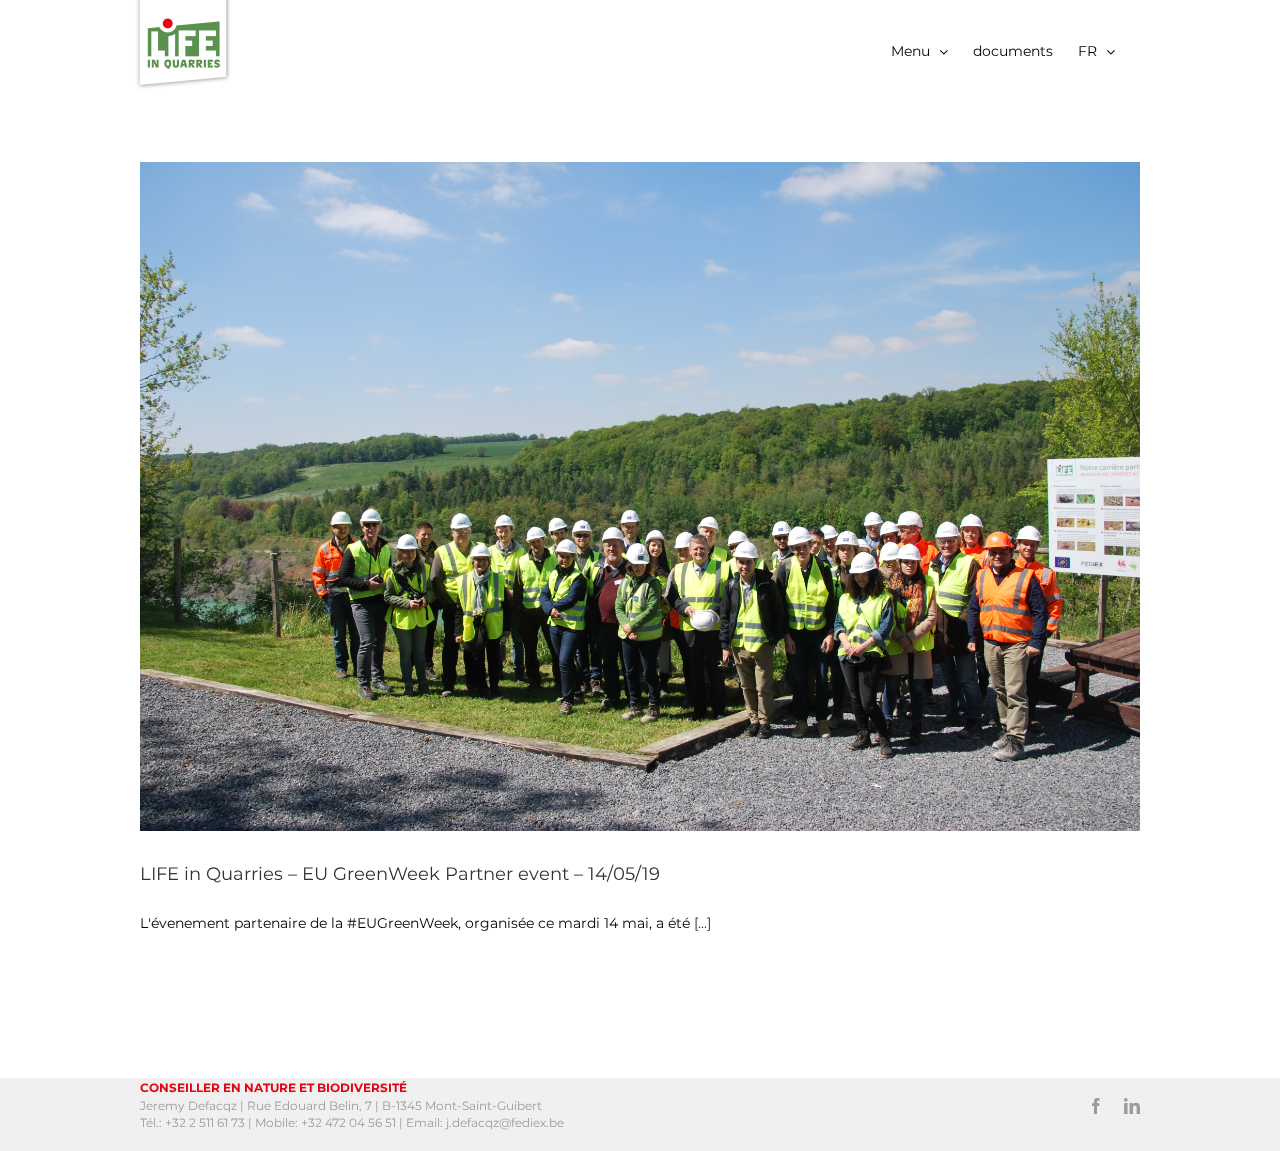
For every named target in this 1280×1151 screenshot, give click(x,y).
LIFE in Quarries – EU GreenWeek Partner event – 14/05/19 (400, 874)
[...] (702, 923)
